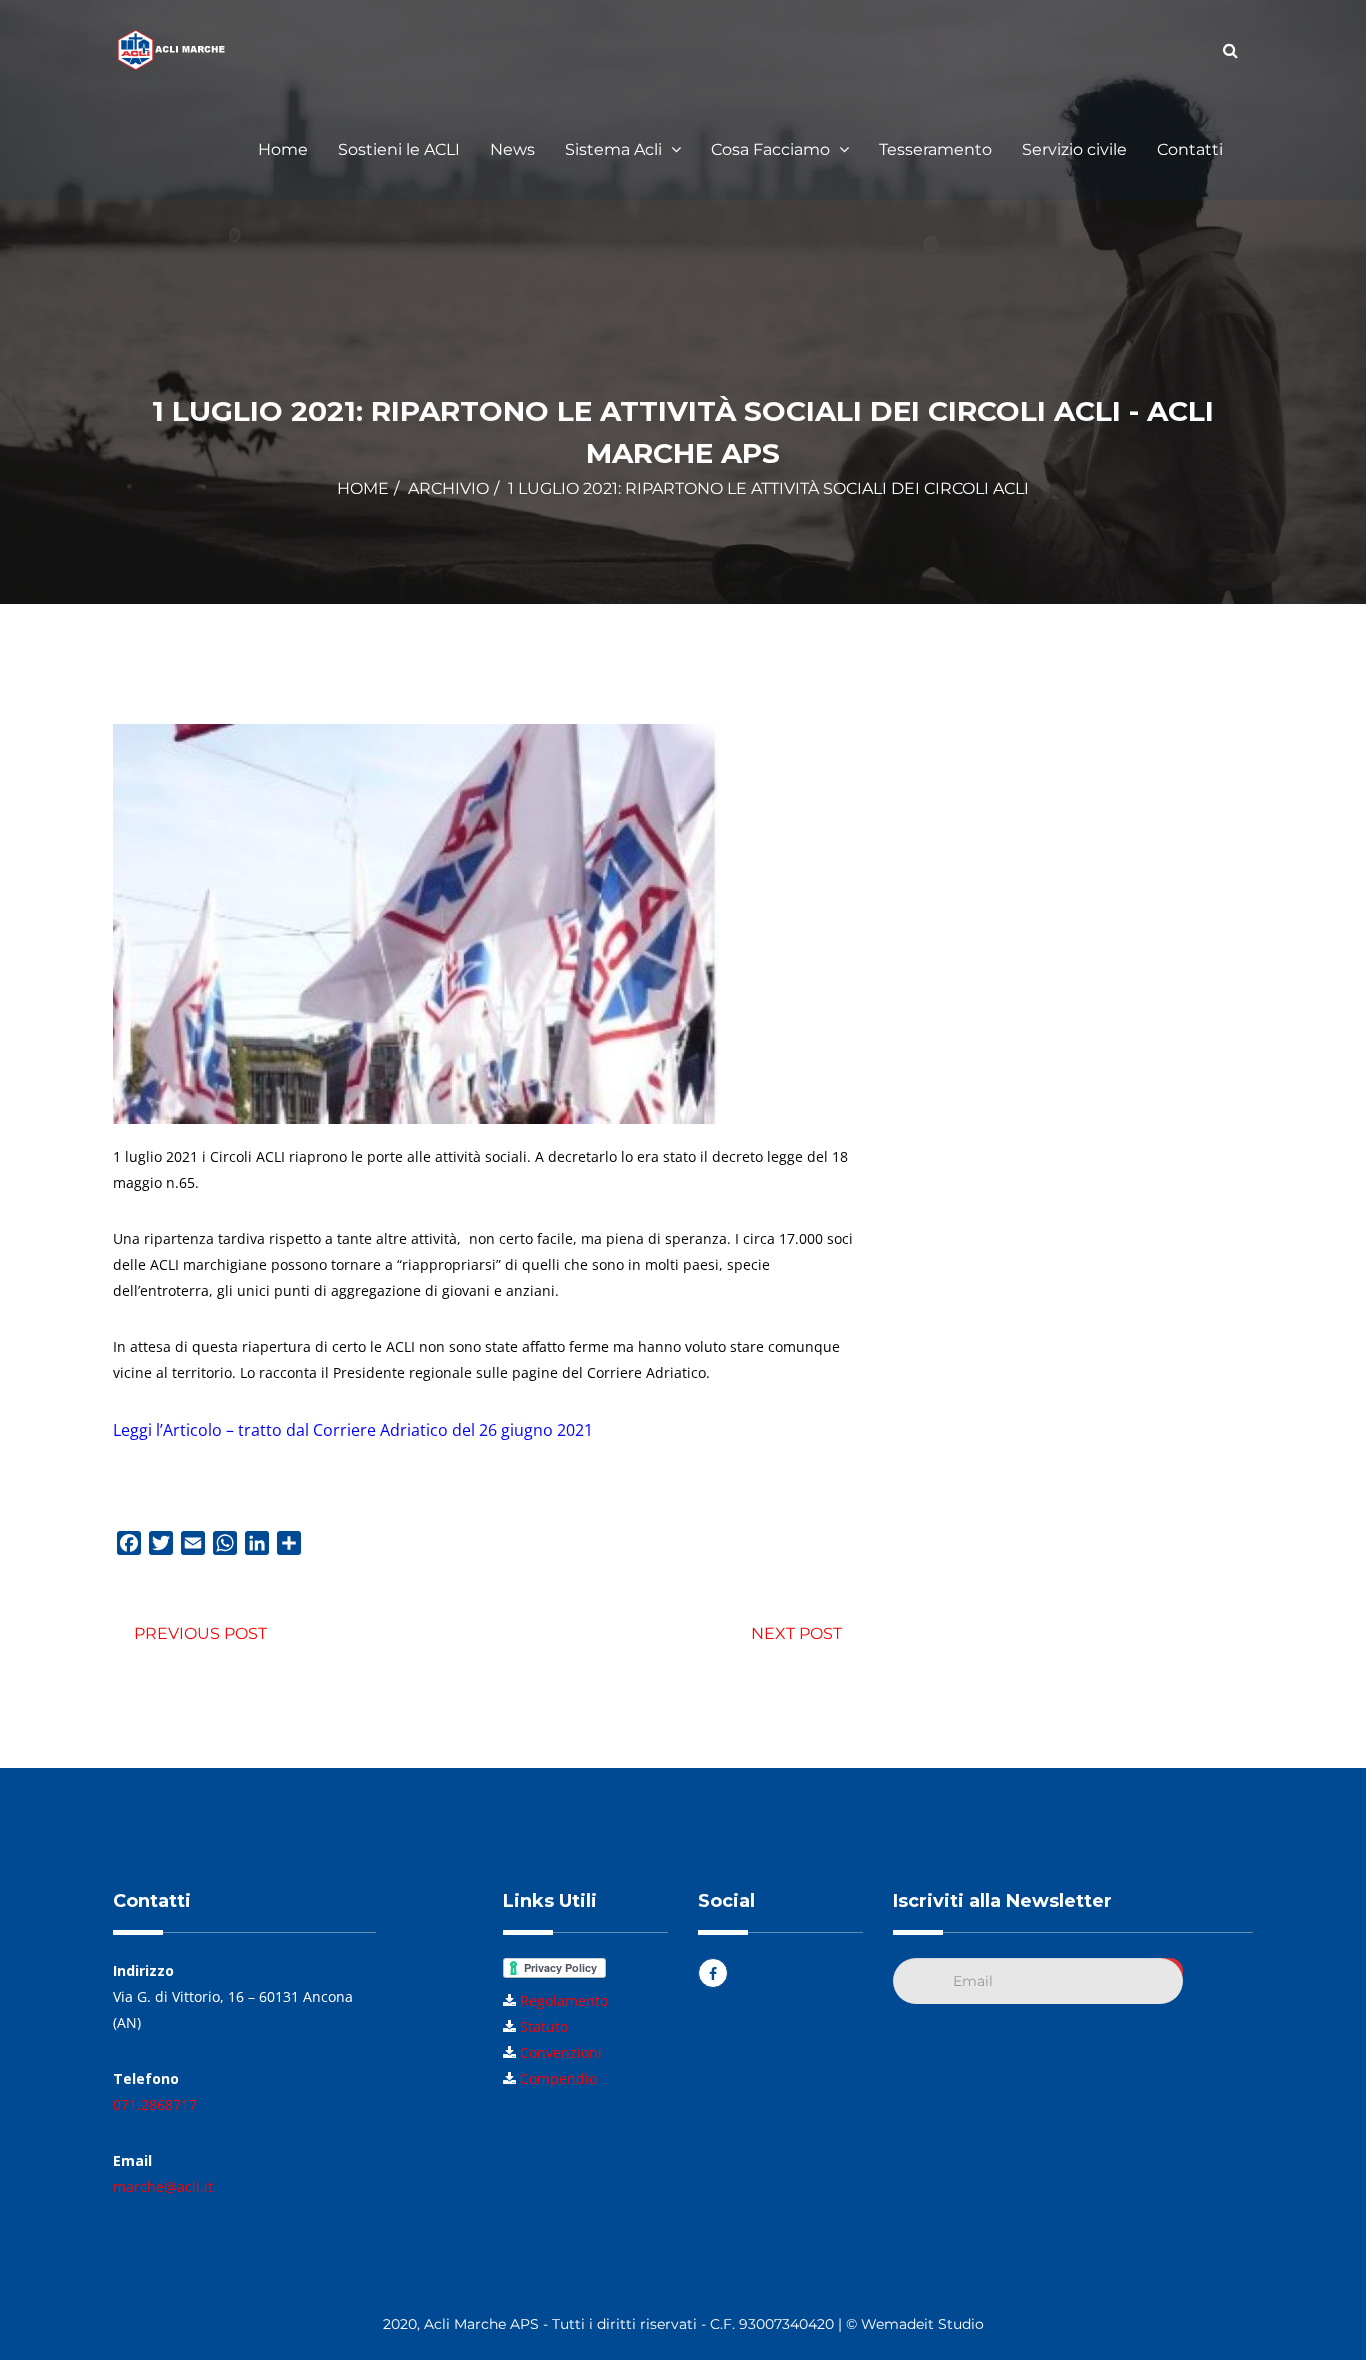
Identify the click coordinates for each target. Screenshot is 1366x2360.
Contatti (1190, 149)
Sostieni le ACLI (399, 149)
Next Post (796, 1633)
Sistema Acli (615, 149)
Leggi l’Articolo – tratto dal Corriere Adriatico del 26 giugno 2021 (353, 1430)
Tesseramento (935, 149)
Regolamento (564, 2000)
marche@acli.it (163, 2186)
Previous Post (200, 1633)
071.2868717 (155, 2104)
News (512, 149)
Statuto (544, 2026)
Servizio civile (1074, 149)
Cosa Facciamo (772, 149)
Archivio (448, 488)
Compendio (558, 2078)
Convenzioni (561, 2052)
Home (283, 149)
